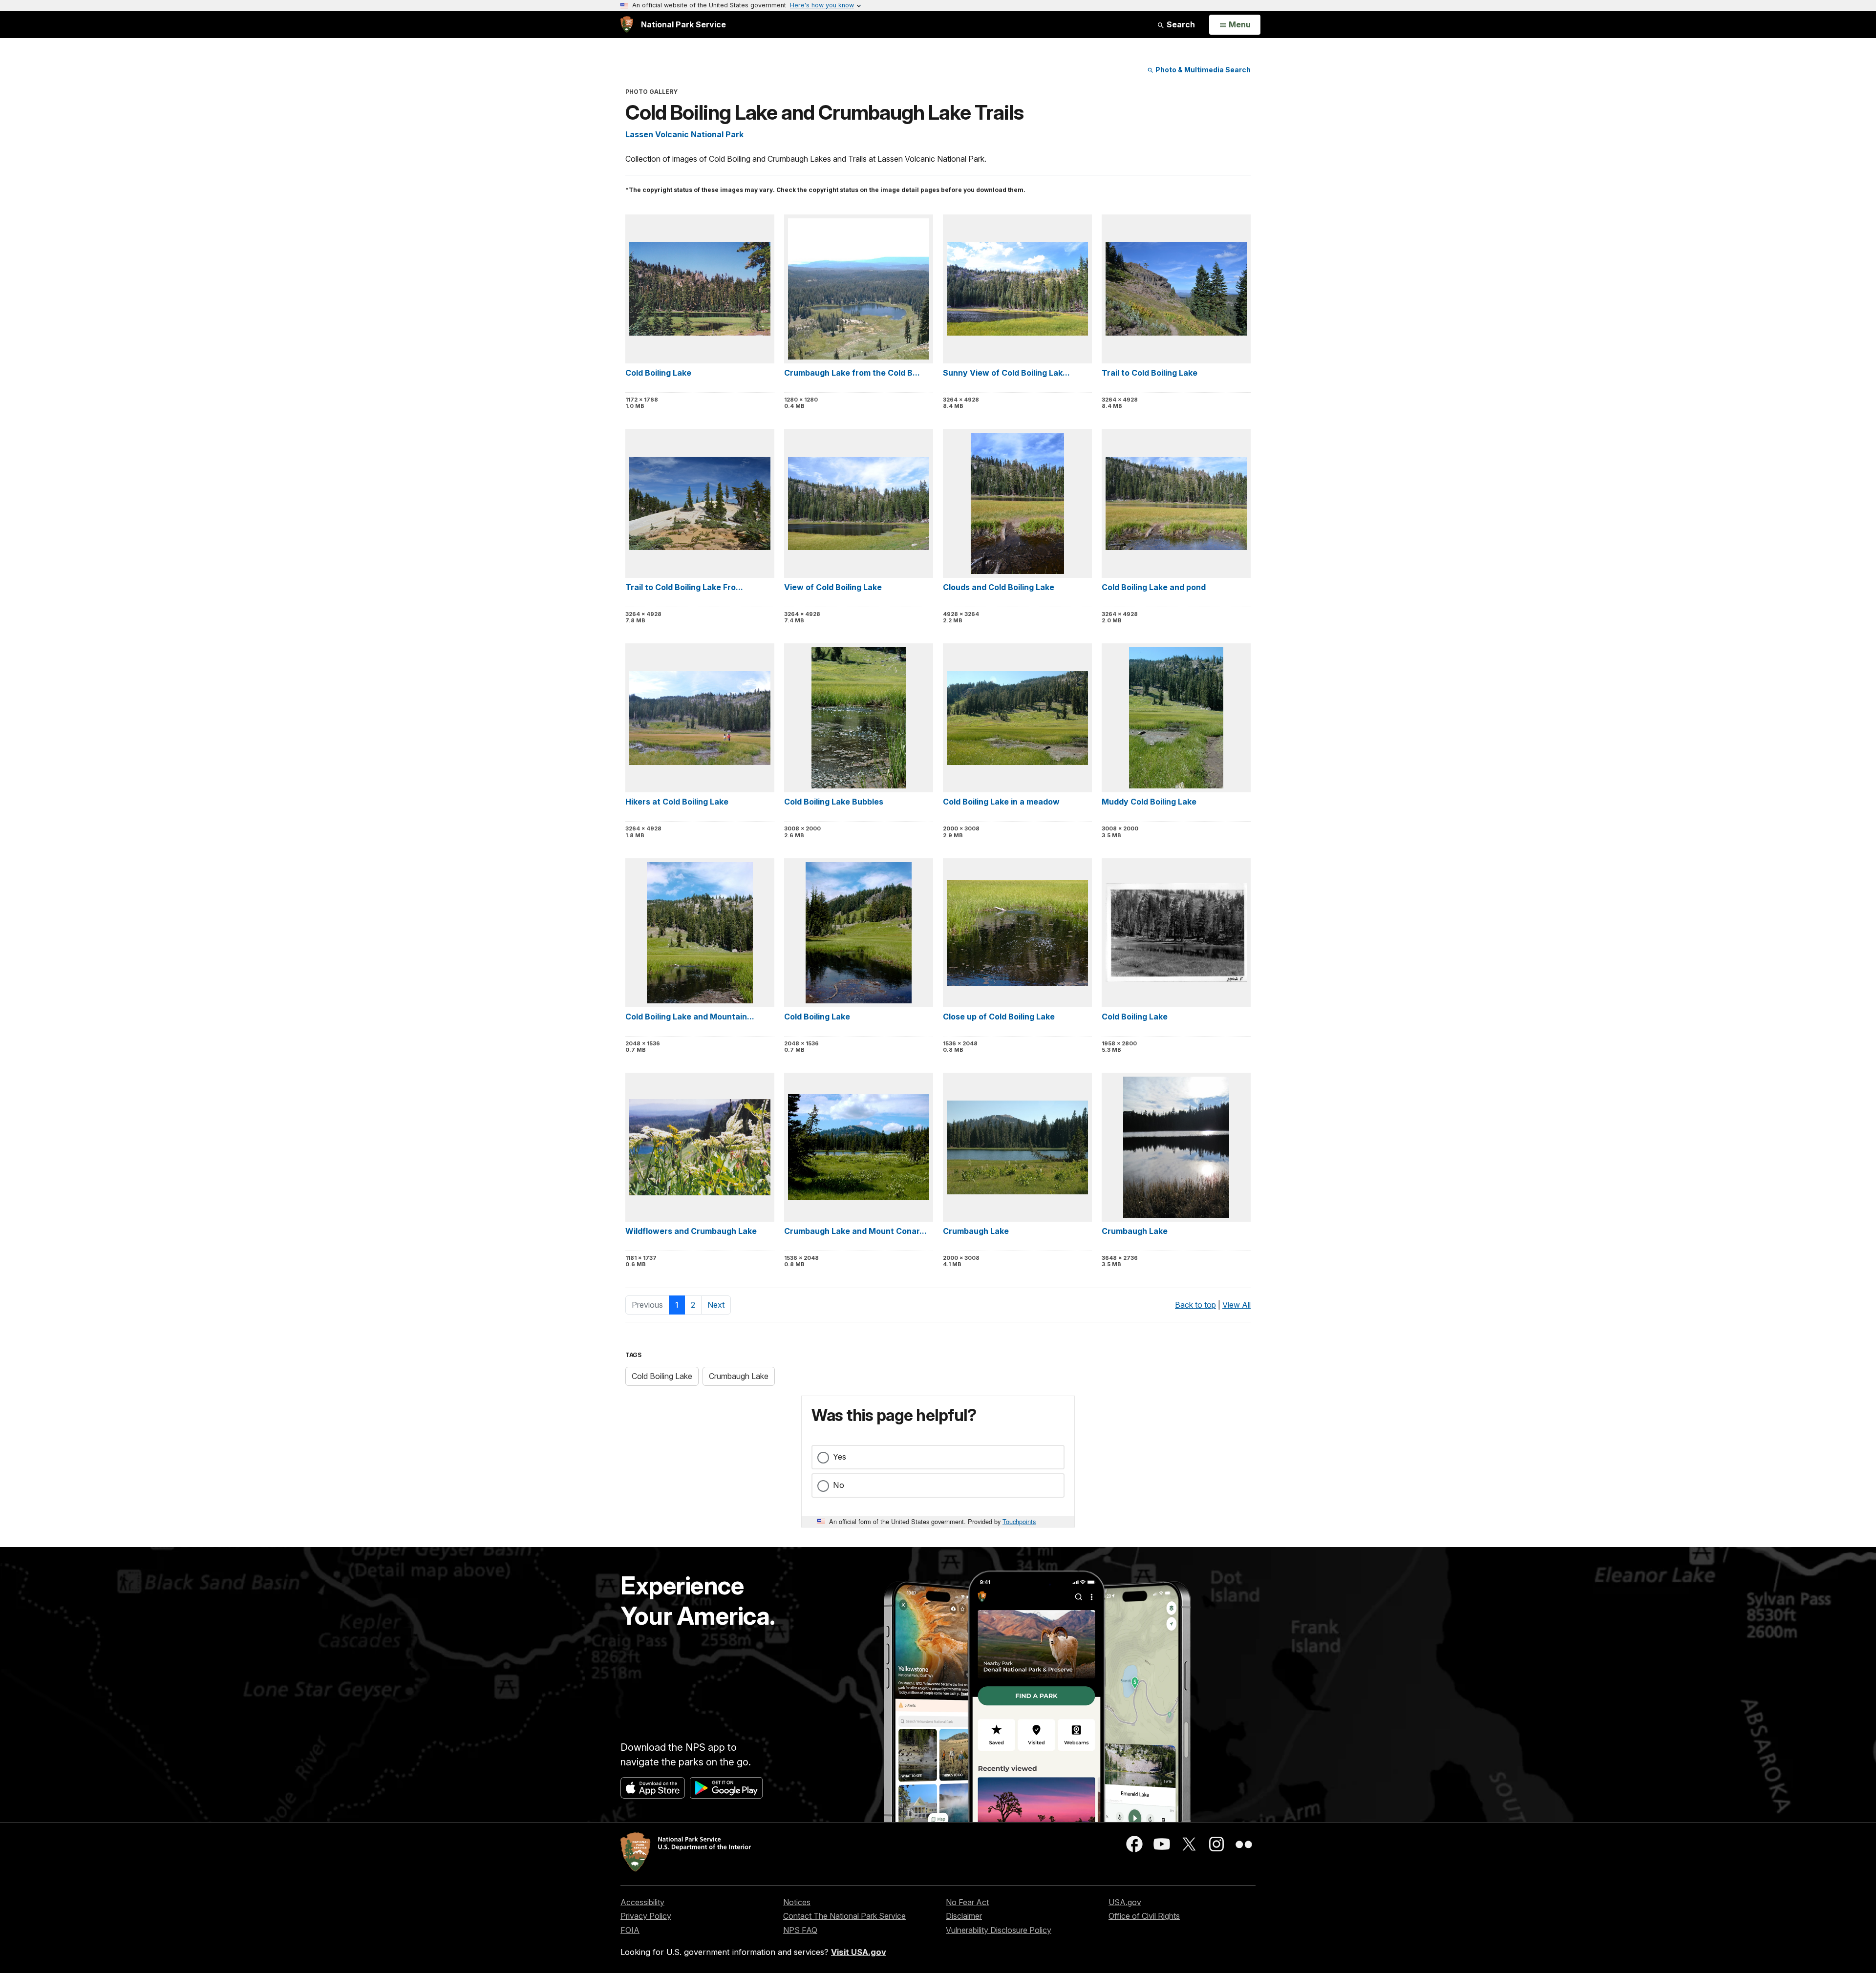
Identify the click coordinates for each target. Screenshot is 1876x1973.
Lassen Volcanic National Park (684, 134)
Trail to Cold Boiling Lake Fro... (684, 587)
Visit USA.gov (859, 1952)
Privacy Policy (646, 1916)
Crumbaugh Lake (976, 1231)
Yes (840, 1457)
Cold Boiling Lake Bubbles (834, 802)
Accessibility (642, 1902)
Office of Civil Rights (1144, 1916)
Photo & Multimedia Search (1202, 70)
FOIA (630, 1930)
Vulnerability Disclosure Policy (999, 1930)
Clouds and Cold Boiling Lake (999, 587)
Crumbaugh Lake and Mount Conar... (855, 1231)
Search (1180, 24)
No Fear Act (967, 1902)
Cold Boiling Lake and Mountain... (690, 1017)
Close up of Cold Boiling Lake (999, 1017)
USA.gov (1125, 1902)
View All (1236, 1305)
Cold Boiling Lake (658, 373)
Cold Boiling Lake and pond (1154, 587)
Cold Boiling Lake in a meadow (1001, 802)
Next (716, 1305)
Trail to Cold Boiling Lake (1150, 373)
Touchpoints (1019, 1521)
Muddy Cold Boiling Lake (1149, 802)
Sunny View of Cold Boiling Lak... (1006, 373)
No (839, 1485)
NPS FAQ (800, 1930)
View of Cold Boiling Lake (833, 587)
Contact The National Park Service (844, 1916)
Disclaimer (964, 1916)
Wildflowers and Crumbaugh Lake (691, 1231)
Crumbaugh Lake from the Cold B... (852, 373)
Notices (797, 1902)
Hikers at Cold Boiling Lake (677, 802)
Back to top (1195, 1305)
